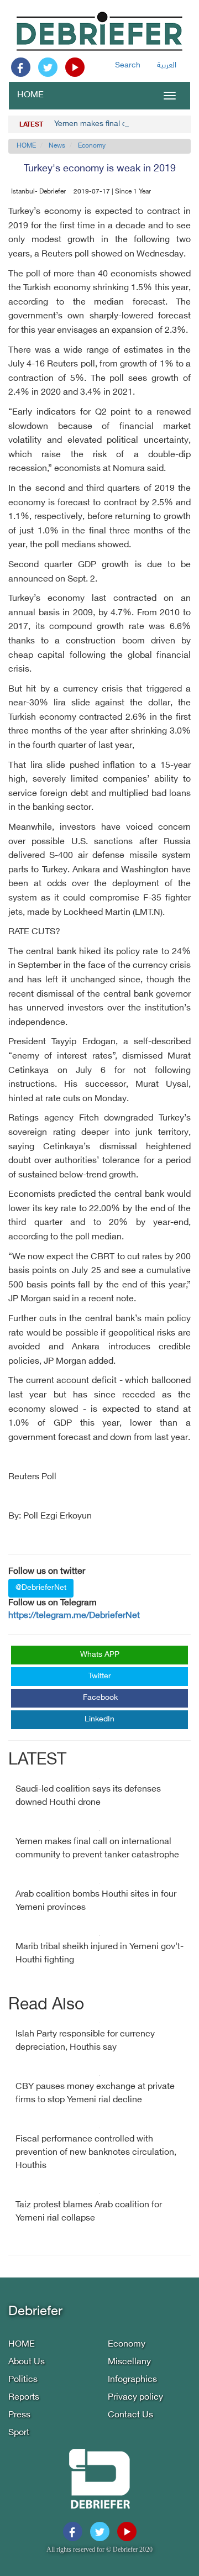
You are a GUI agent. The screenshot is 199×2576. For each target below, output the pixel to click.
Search (128, 66)
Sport (19, 2433)
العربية (167, 66)
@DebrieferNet (41, 1588)
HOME (30, 95)
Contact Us (130, 2415)
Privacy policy (135, 2398)
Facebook (100, 1698)
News (57, 146)
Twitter (100, 1676)
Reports (24, 2398)
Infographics (132, 2380)
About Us (27, 2362)
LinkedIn (99, 1719)
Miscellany (129, 2362)
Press (19, 2415)
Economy (92, 146)
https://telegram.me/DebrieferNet (74, 1616)
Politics (23, 2380)
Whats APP (100, 1655)
